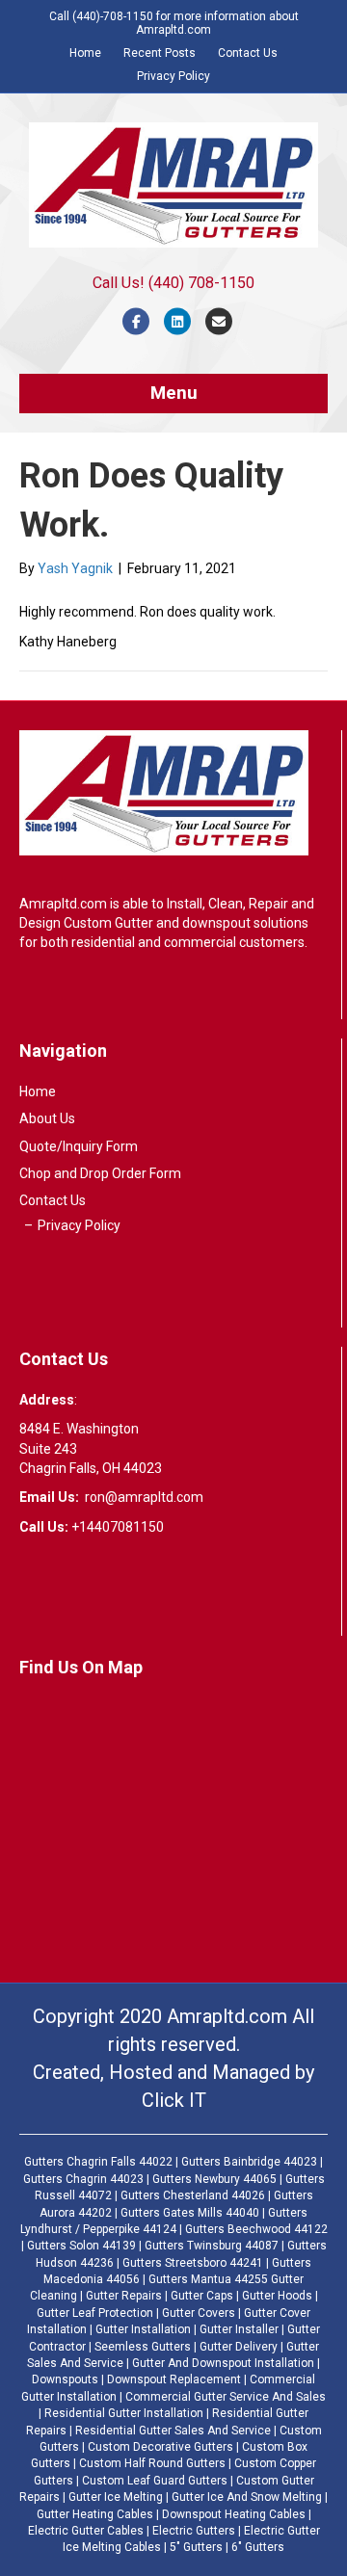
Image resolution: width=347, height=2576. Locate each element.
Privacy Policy (173, 76)
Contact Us (248, 53)
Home (85, 53)
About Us (47, 1118)
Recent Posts (160, 53)
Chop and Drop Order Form (100, 1173)
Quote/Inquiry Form (79, 1146)
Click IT (174, 2100)
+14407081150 (118, 1527)
